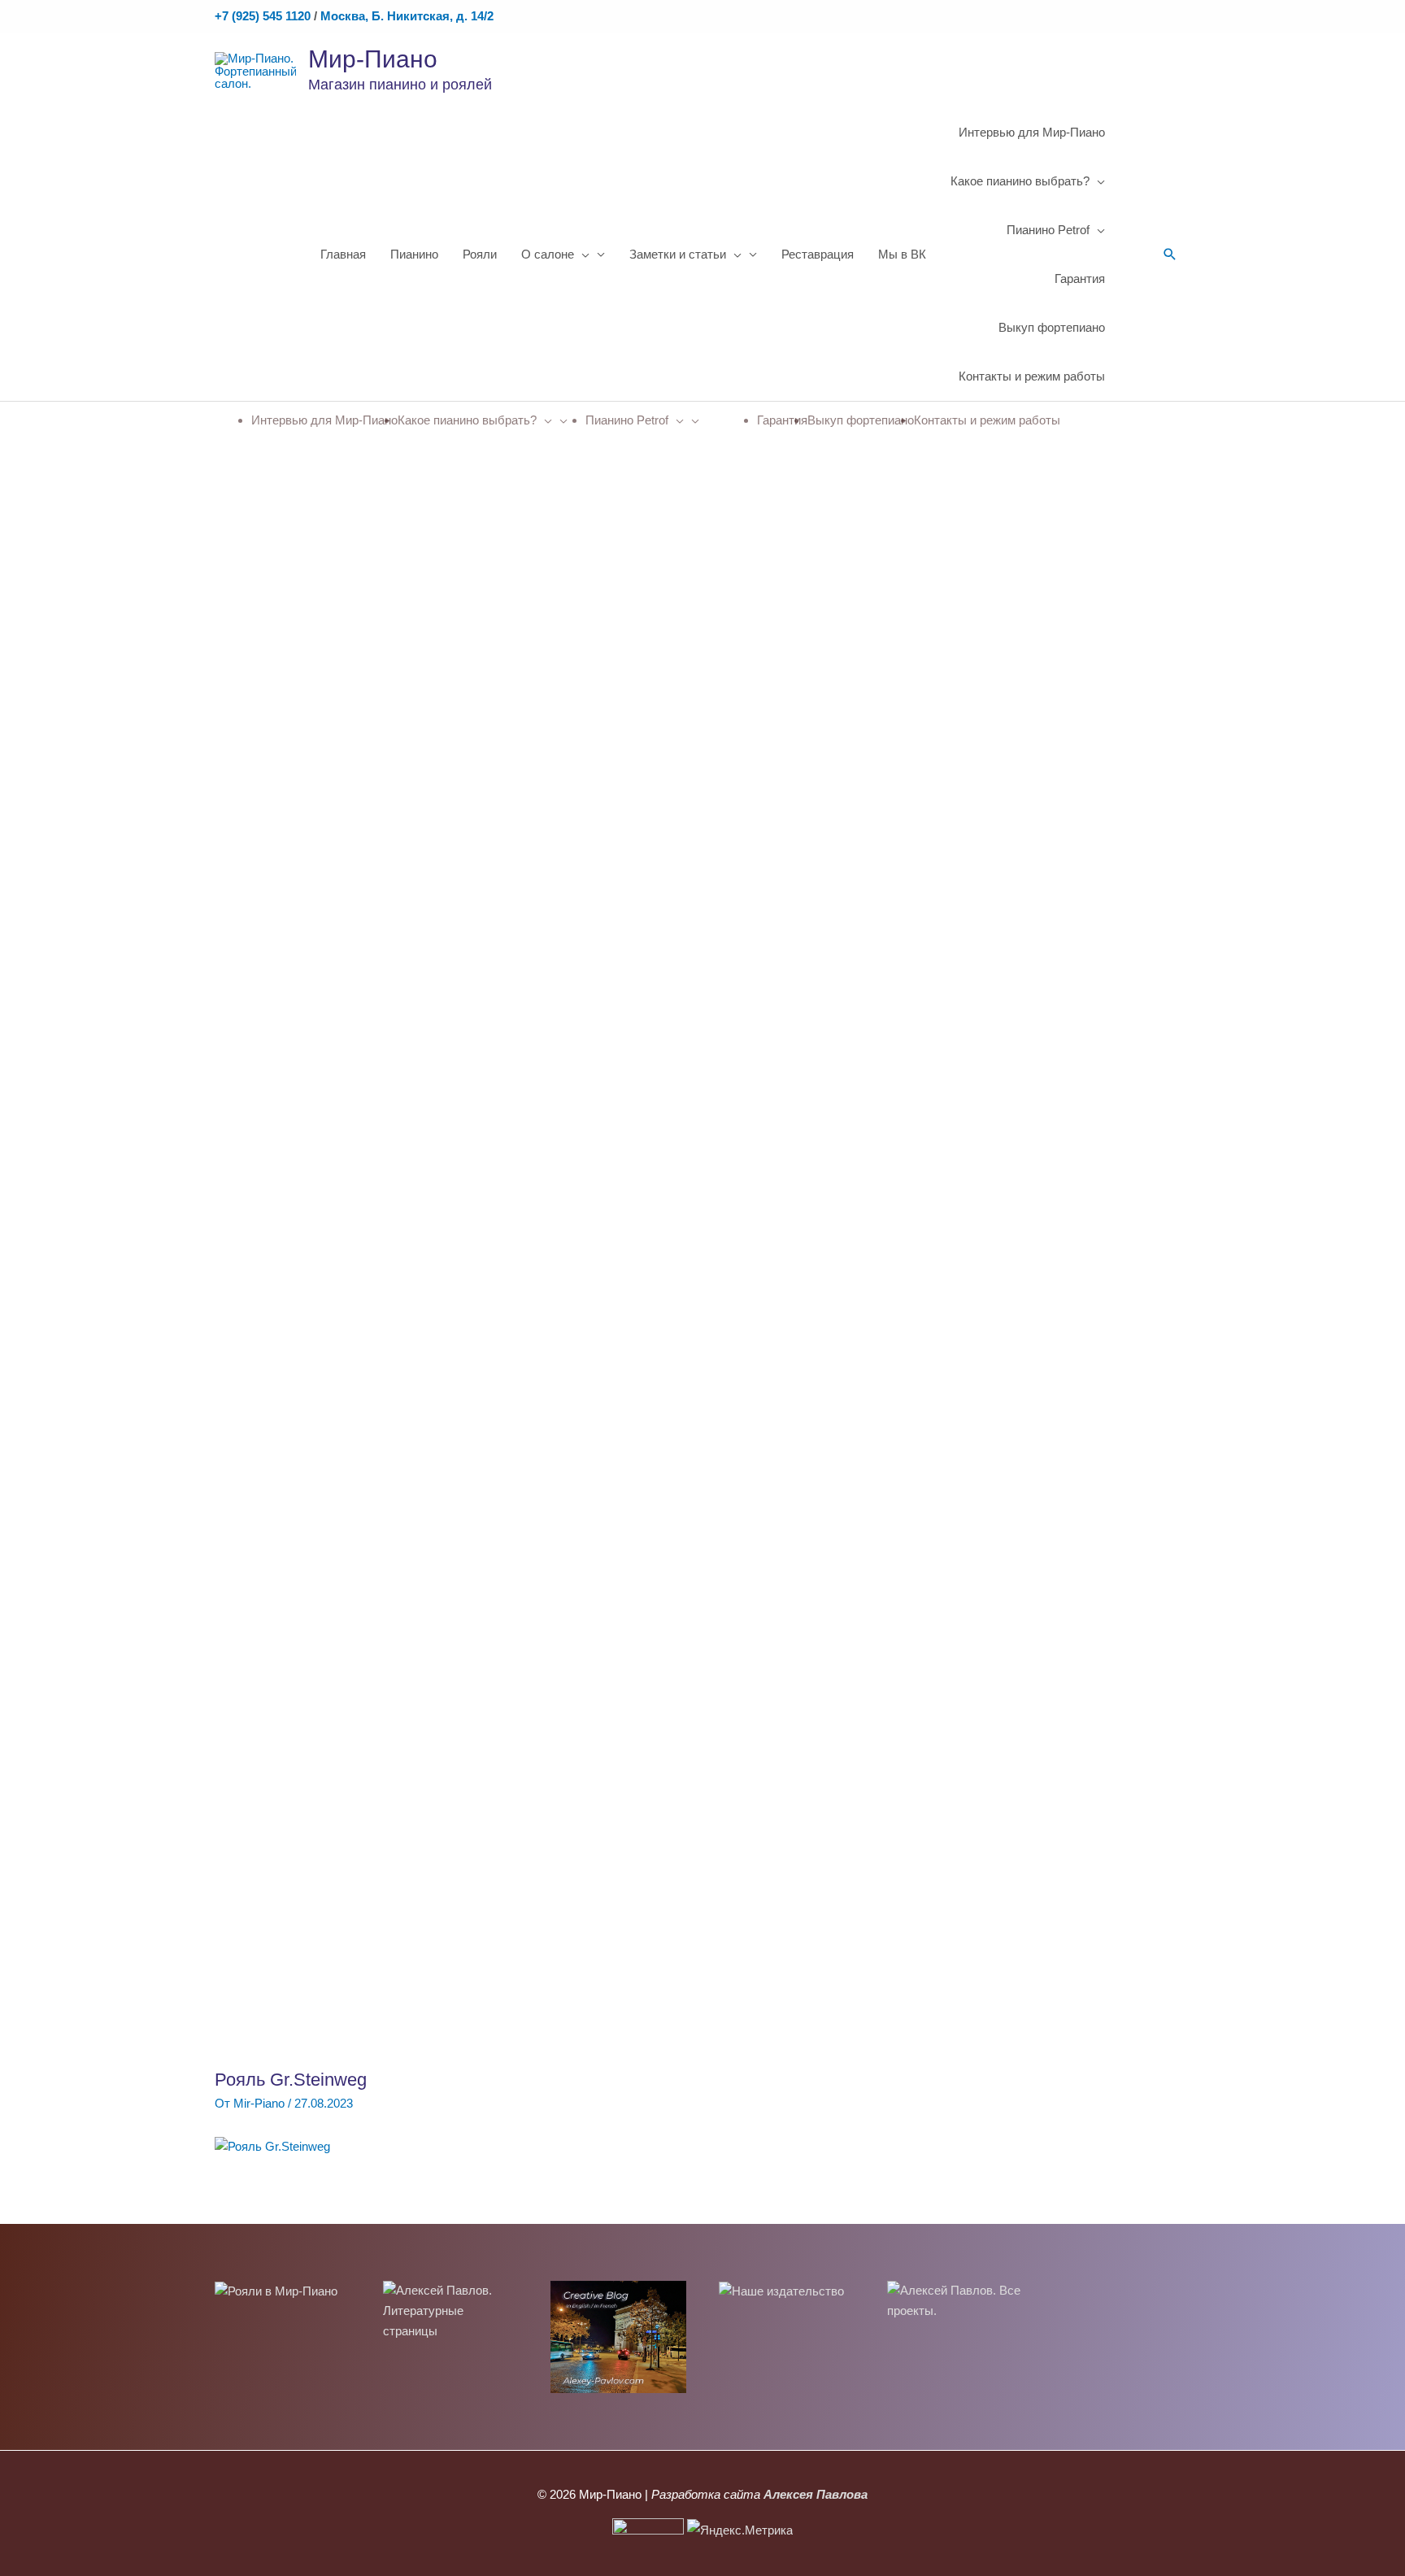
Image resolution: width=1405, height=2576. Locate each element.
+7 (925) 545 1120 (263, 16)
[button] (1170, 255)
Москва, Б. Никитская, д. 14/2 (407, 16)
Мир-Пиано (373, 59)
